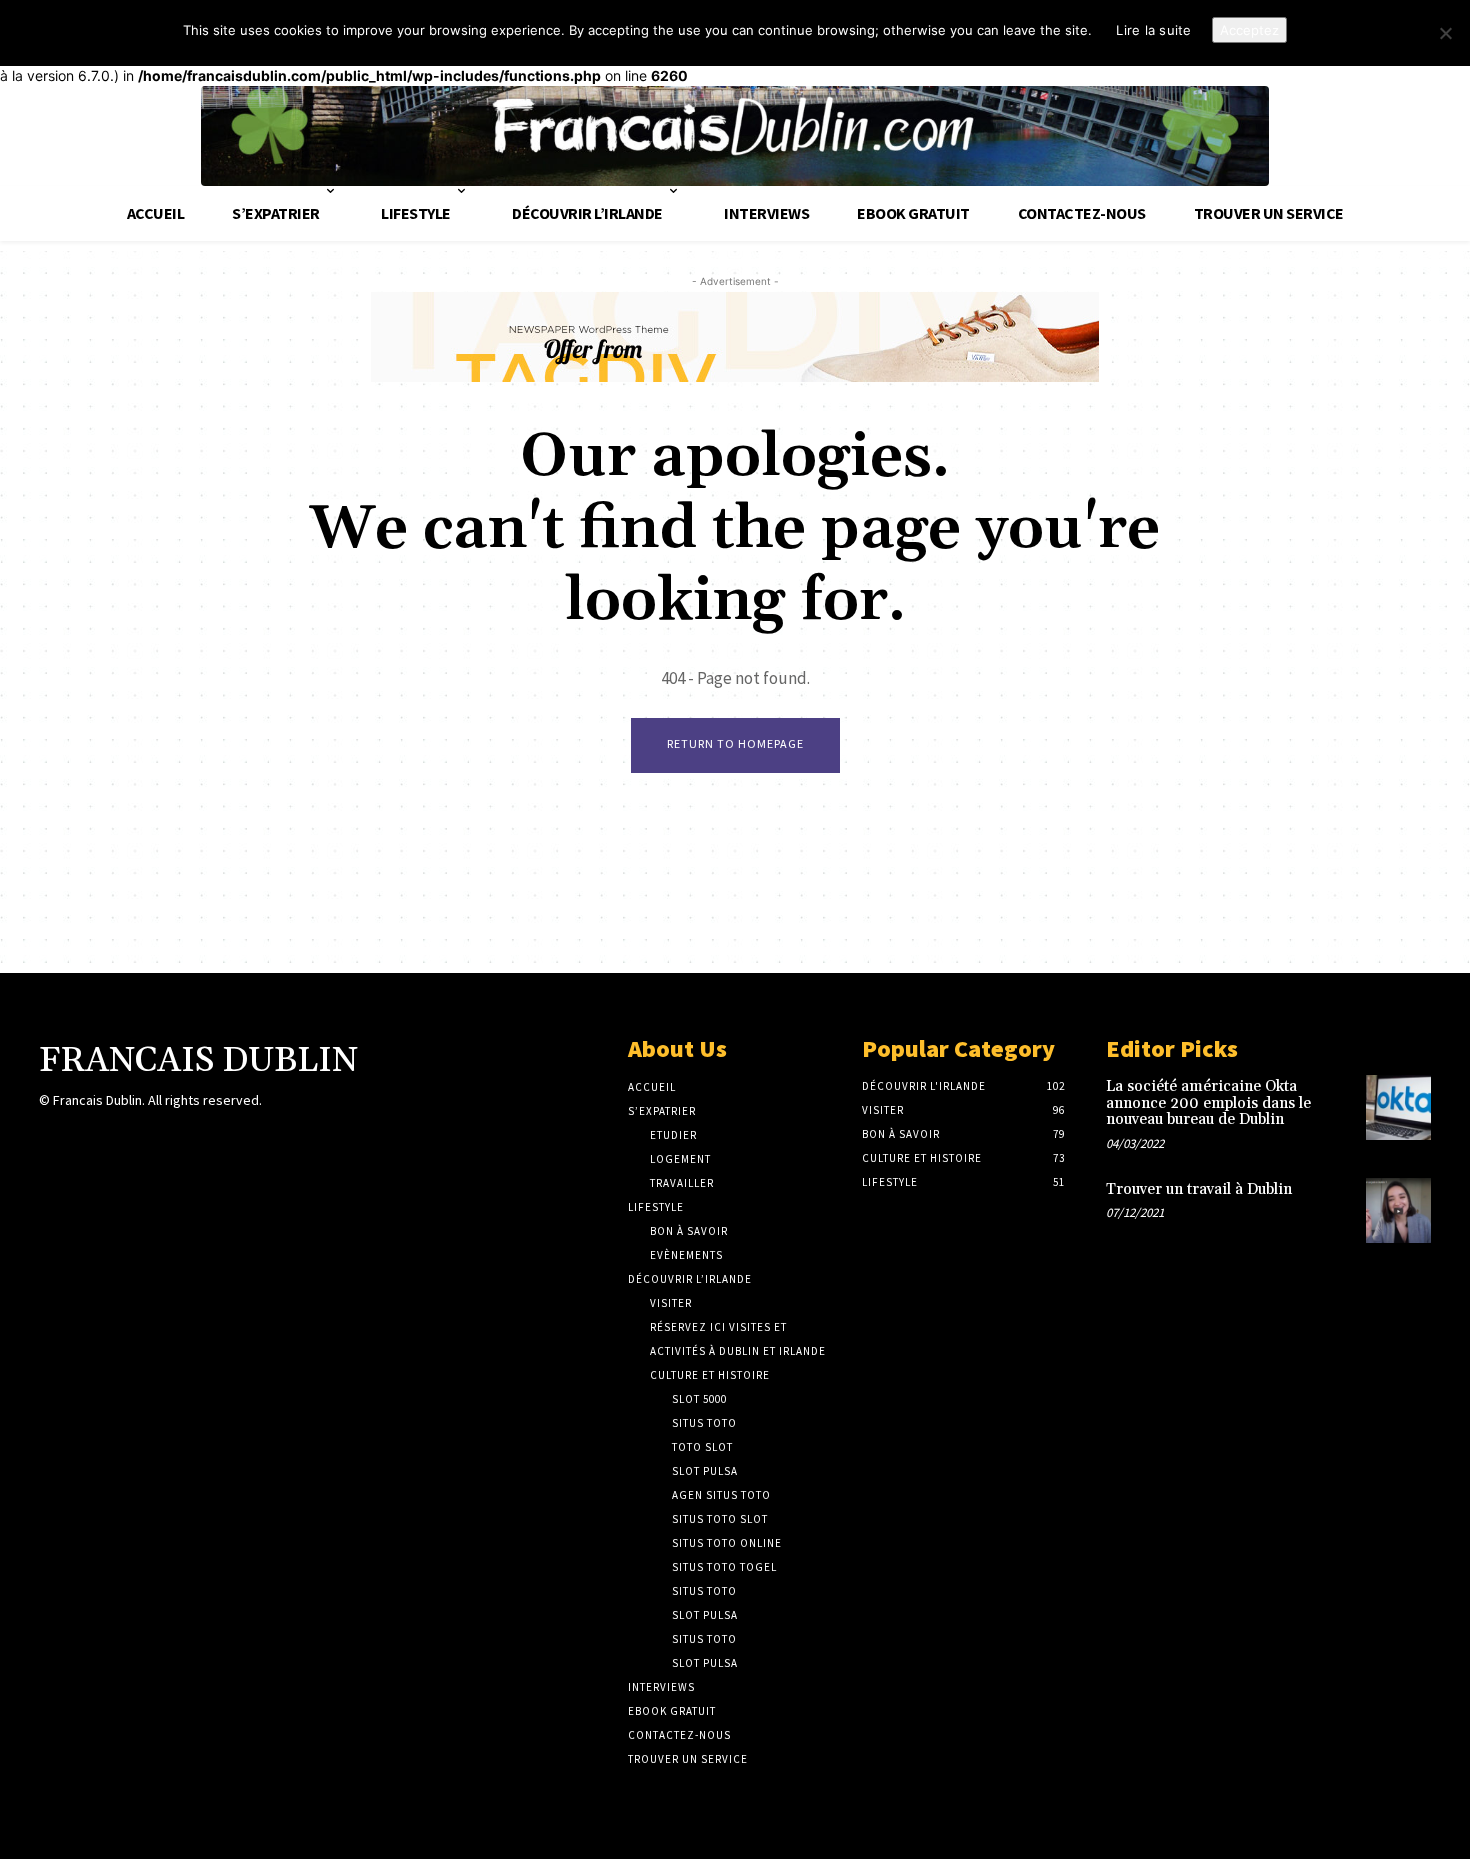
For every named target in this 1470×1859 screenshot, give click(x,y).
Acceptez (1249, 30)
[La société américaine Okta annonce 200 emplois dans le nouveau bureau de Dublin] (1398, 1107)
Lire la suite (1153, 30)
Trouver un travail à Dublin (1199, 1189)
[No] (1445, 33)
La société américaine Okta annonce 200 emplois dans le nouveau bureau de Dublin (1208, 1103)
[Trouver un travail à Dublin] (1398, 1210)
